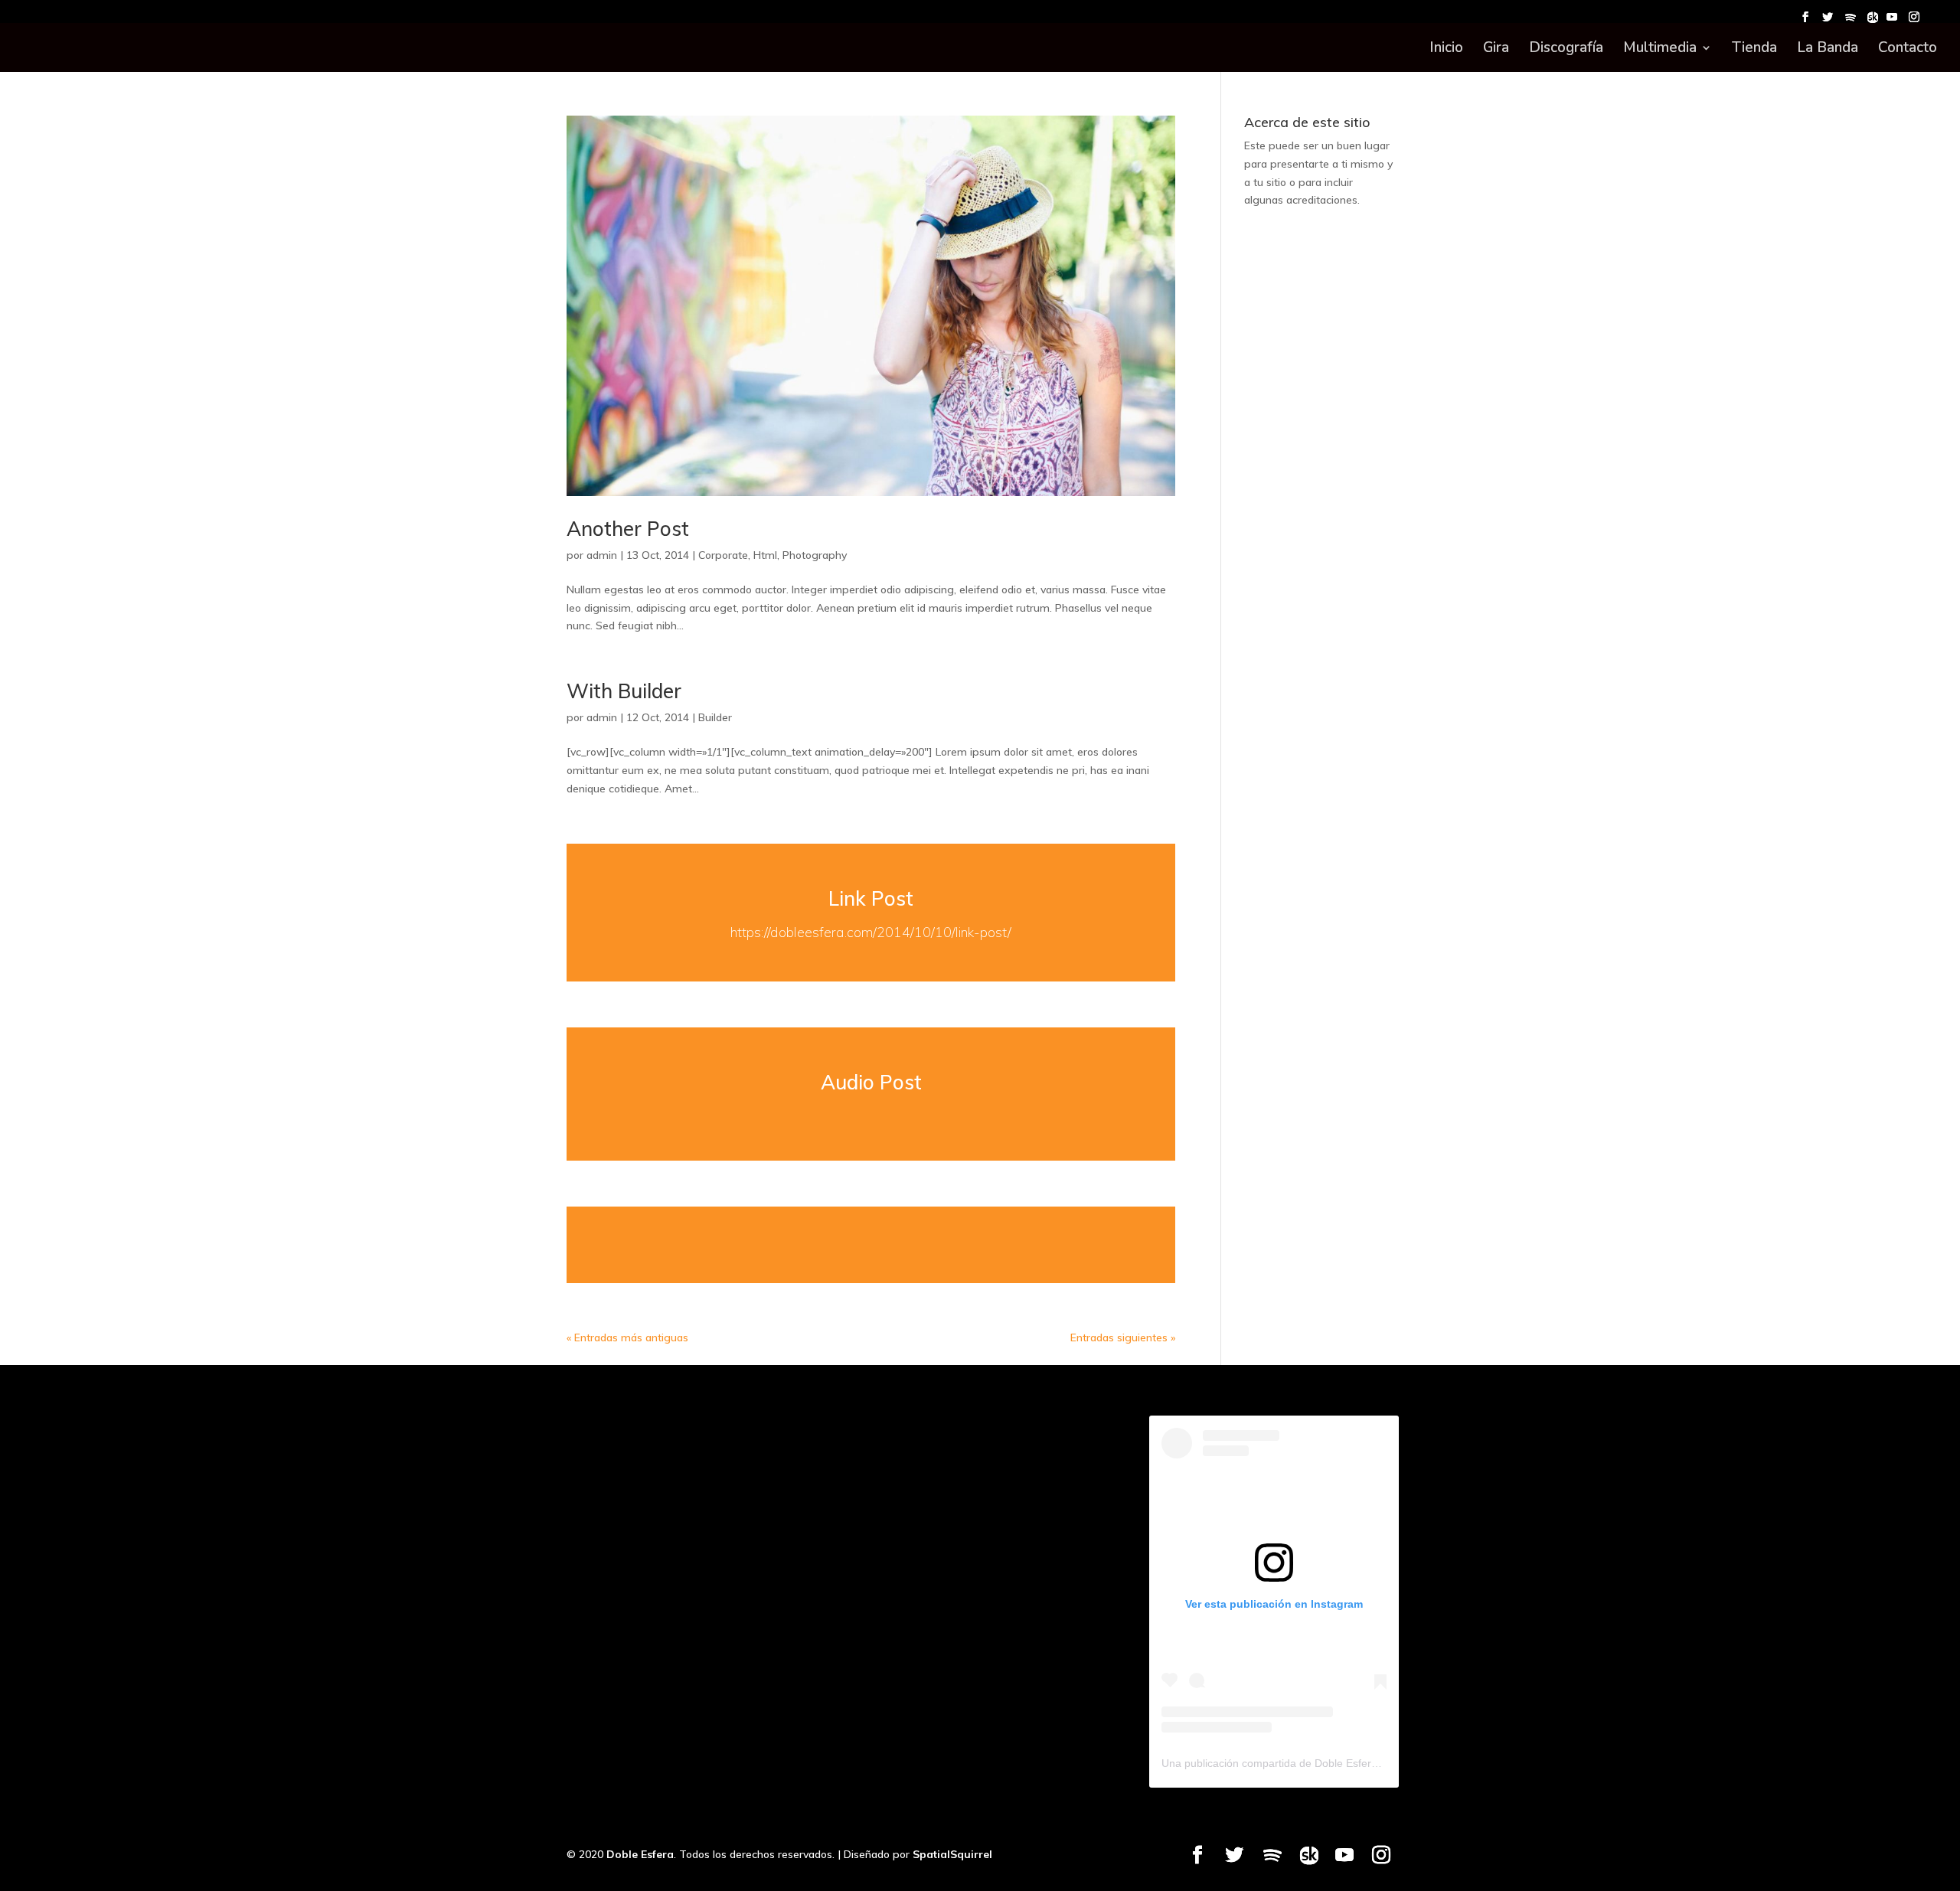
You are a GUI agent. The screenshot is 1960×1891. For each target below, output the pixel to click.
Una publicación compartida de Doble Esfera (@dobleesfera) (1309, 1763)
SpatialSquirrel (952, 1854)
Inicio (1446, 50)
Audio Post (871, 1082)
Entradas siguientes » (1123, 1337)
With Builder (624, 691)
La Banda (1828, 50)
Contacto (1908, 50)
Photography (815, 555)
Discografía (1566, 50)
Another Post (628, 529)
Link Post (871, 898)
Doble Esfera (640, 1854)
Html (765, 555)
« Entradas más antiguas (627, 1337)
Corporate (723, 555)
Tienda (1754, 50)
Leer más (871, 1245)
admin (602, 555)
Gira (1496, 50)
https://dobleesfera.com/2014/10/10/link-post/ (871, 932)
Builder (715, 717)
